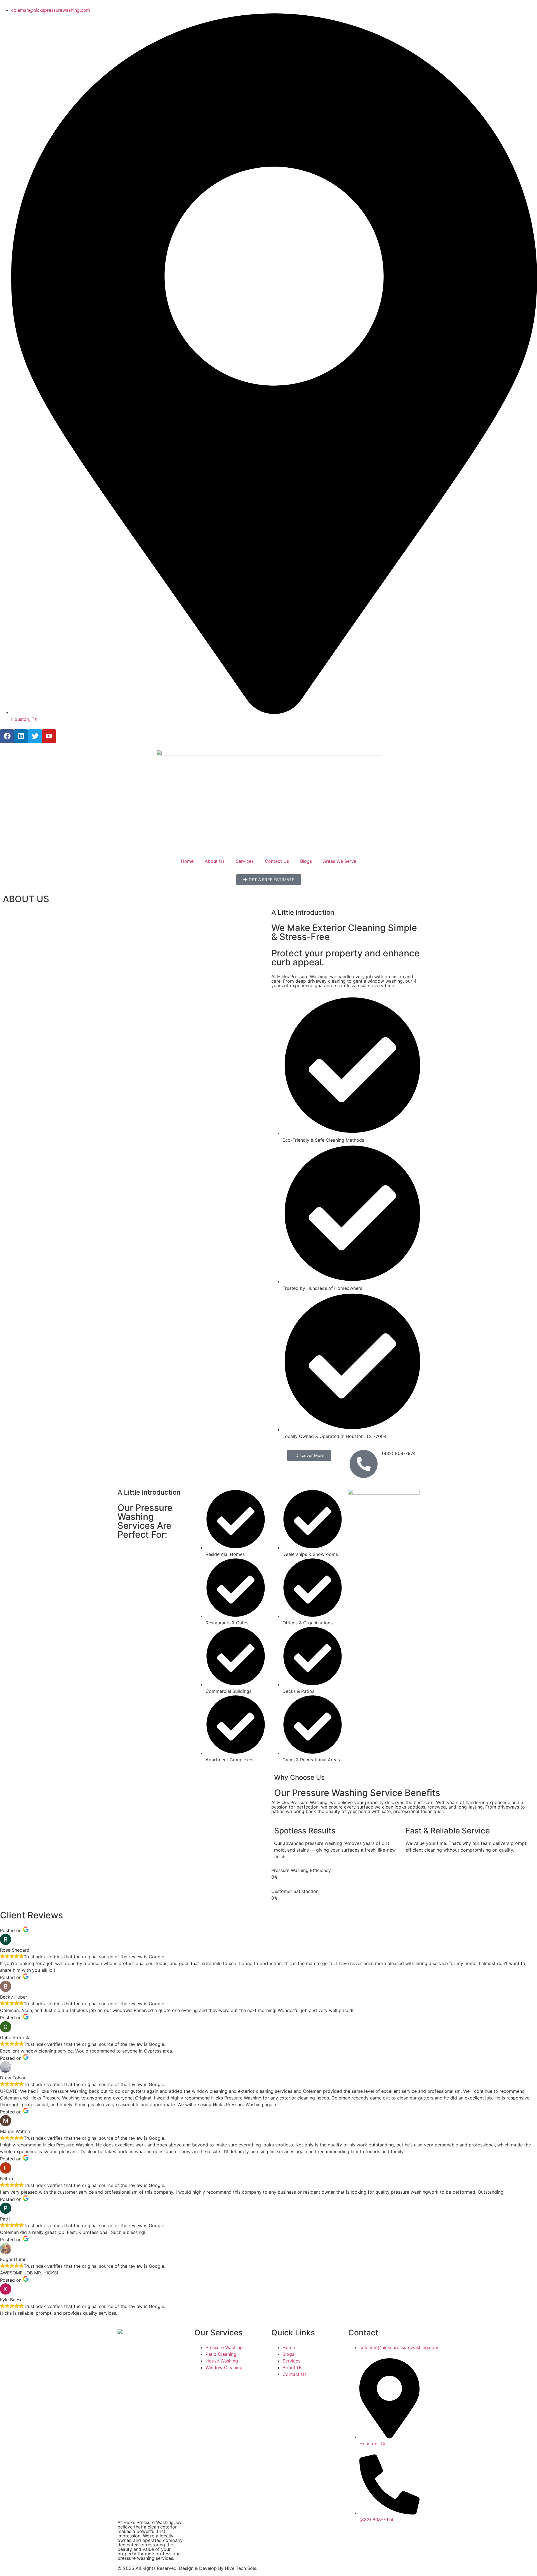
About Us (215, 861)
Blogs (306, 861)
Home (187, 861)
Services (245, 861)
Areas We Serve (340, 861)
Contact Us (277, 861)
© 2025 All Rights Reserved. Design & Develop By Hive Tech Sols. (187, 2568)
